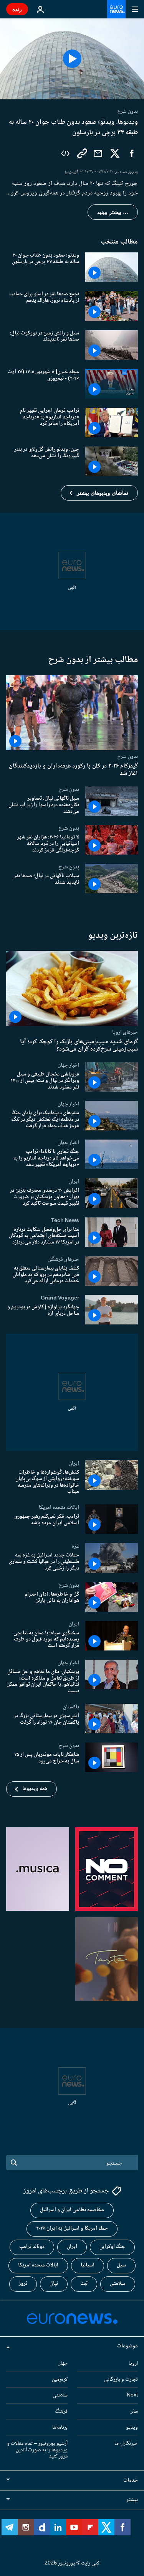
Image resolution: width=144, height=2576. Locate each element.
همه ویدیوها (35, 1789)
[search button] (14, 2163)
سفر (134, 2411)
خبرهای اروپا (125, 1032)
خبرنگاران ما (126, 2444)
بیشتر (132, 2500)
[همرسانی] (98, 153)
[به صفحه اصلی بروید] (116, 9)
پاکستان (71, 1707)
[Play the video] (72, 59)
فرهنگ (61, 2411)
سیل (121, 2265)
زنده (17, 9)
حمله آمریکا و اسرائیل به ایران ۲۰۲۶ (72, 2228)
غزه (75, 1546)
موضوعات (127, 2346)
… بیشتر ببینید (113, 212)
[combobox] (72, 2163)
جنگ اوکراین (112, 2247)
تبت (84, 2284)
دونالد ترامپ (32, 2247)
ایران (74, 1181)
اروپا (133, 2364)
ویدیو (132, 2428)
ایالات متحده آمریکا (38, 2265)
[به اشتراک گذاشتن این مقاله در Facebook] (132, 153)
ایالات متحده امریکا (59, 1507)
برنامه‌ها (60, 2428)
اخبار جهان (68, 1065)
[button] (99, 493)
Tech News (65, 1220)
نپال (54, 2284)
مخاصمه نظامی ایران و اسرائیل (72, 2210)
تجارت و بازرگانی (121, 2380)
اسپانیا (88, 2265)
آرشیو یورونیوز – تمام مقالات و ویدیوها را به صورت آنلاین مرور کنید (37, 2450)
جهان (63, 2364)
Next (132, 2395)
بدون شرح (127, 756)
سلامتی (118, 2284)
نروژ (23, 2284)
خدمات (131, 2480)
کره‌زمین (60, 2380)
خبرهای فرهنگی (63, 1259)
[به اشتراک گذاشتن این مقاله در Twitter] (115, 153)
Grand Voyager (60, 1298)
